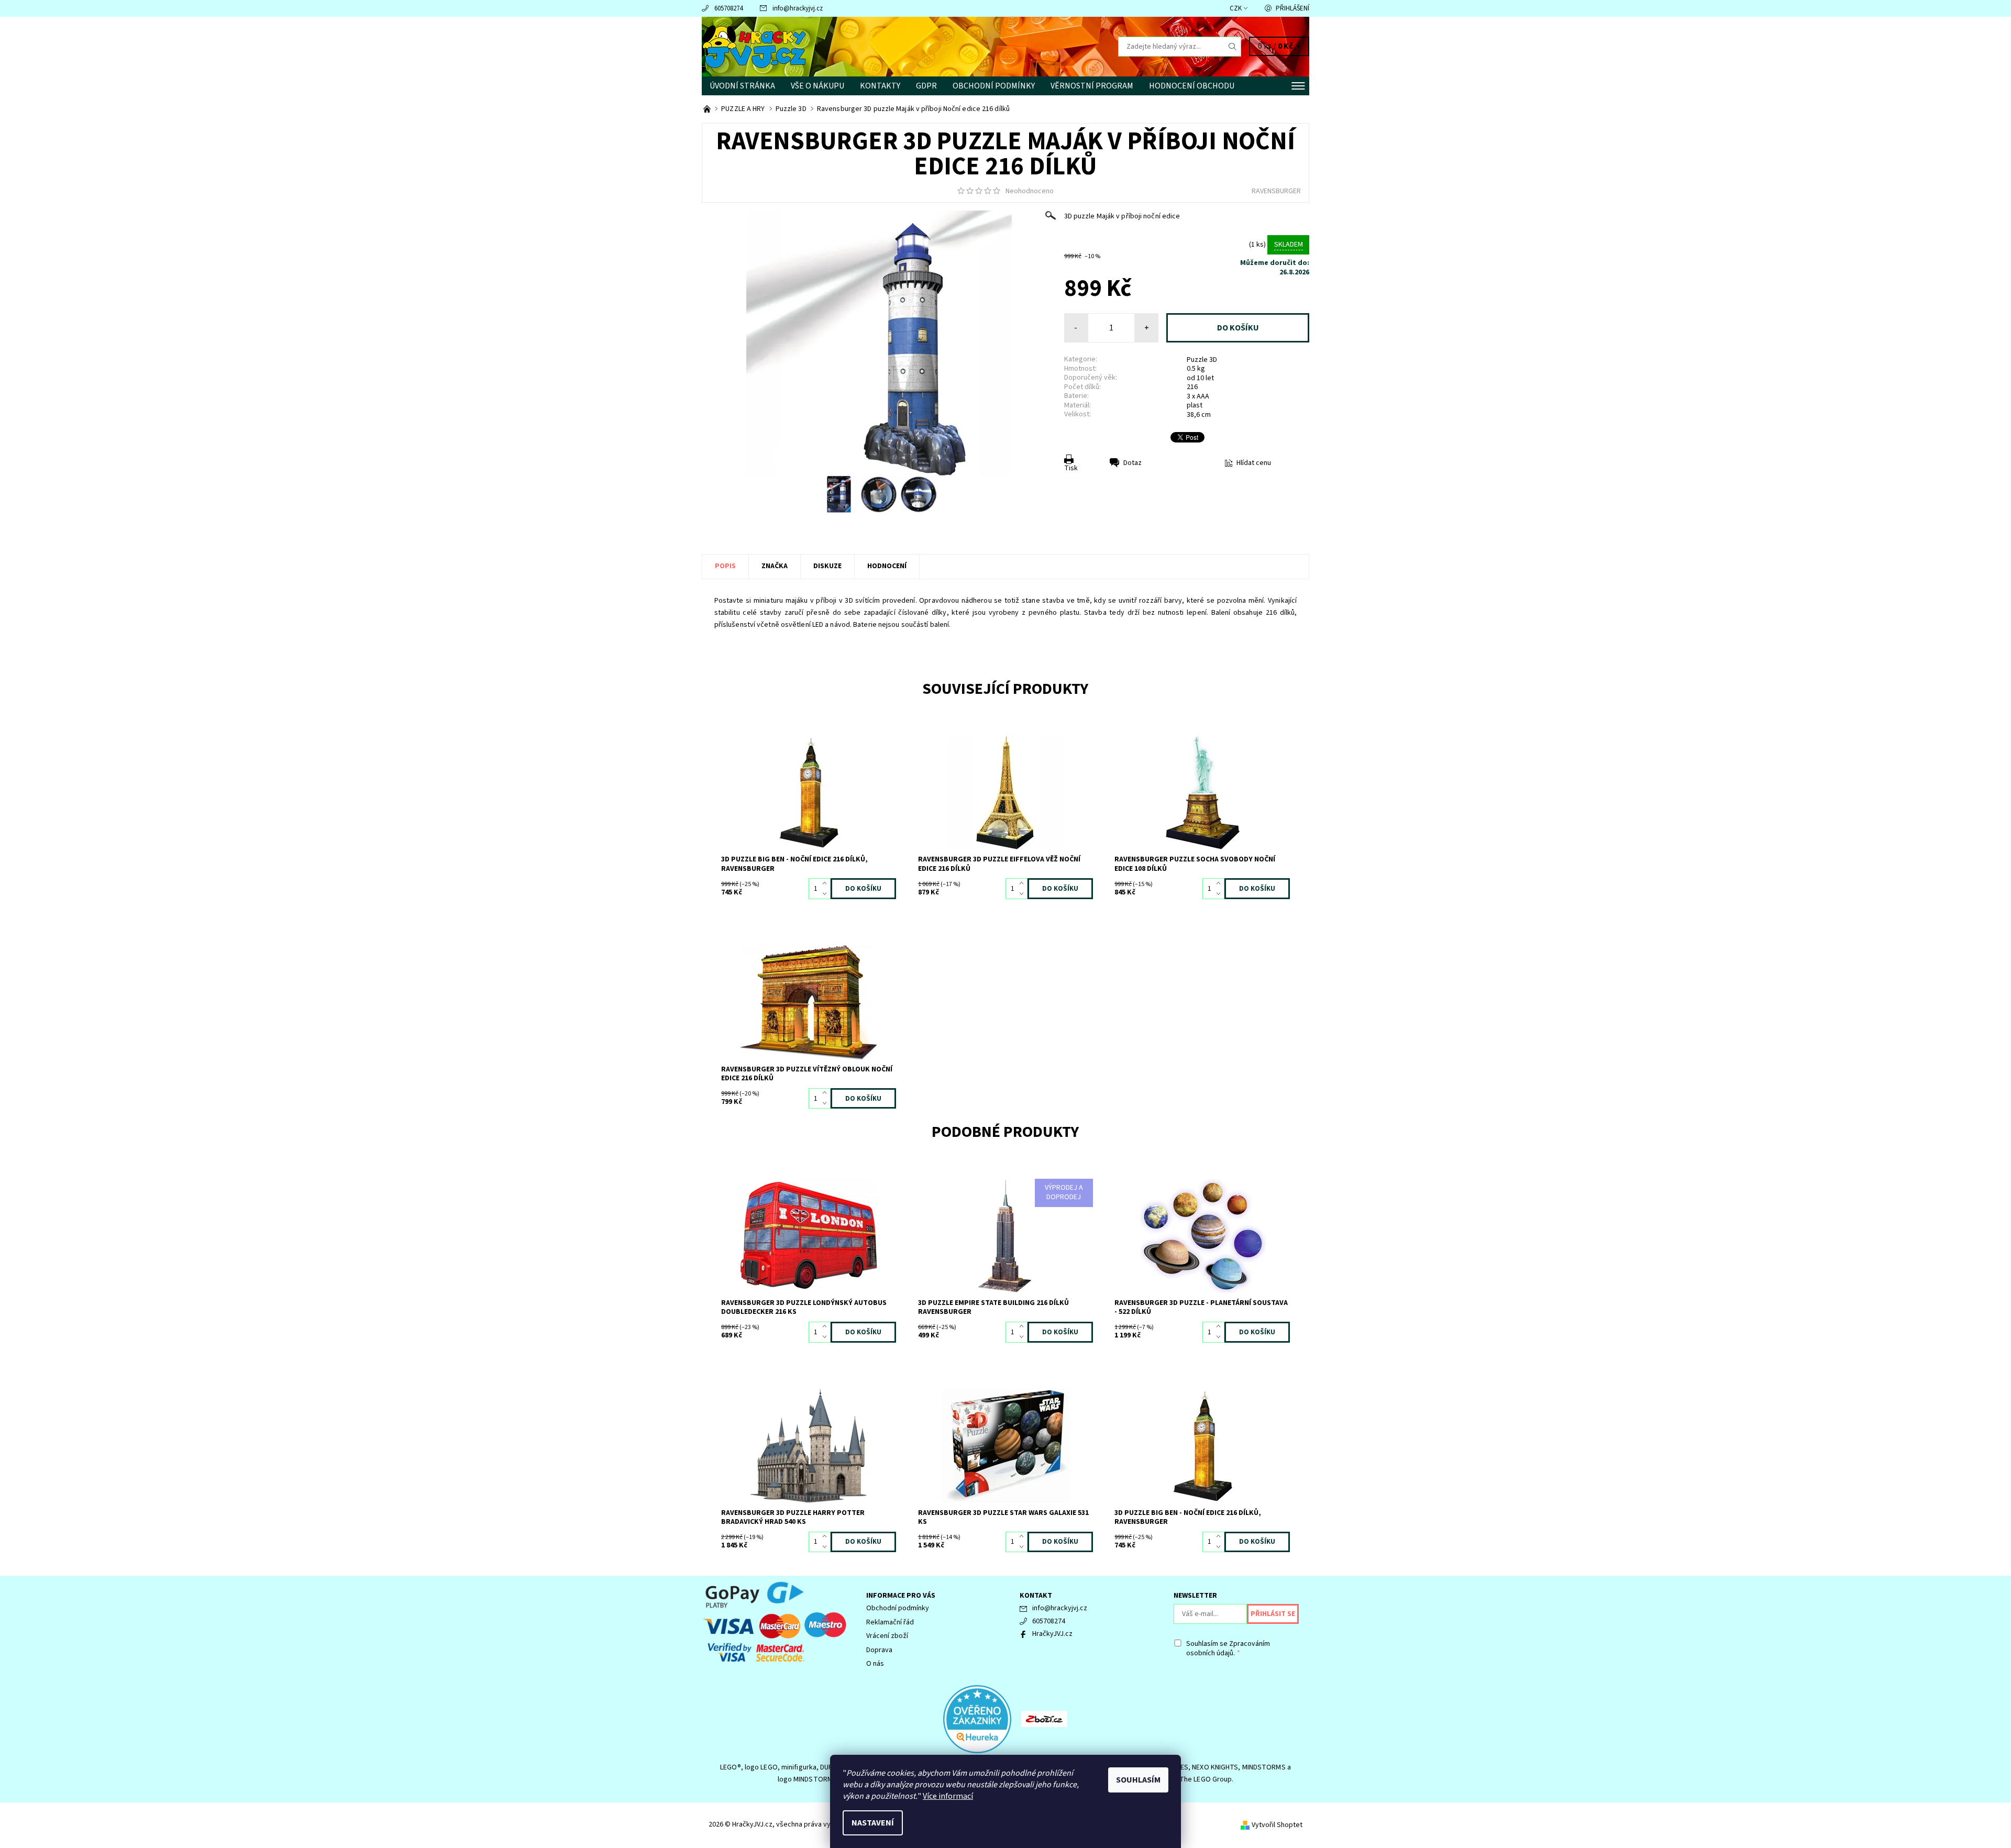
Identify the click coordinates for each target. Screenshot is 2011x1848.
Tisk (1071, 468)
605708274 (728, 8)
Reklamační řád (890, 1622)
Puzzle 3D (1202, 360)
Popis (725, 566)
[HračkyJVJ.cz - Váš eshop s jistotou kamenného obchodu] (708, 109)
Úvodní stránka (742, 86)
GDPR (926, 86)
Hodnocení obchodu (1192, 86)
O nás (875, 1664)
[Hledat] (1233, 47)
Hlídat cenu (1254, 463)
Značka (775, 566)
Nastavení (873, 1823)
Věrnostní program (1092, 86)
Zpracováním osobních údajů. (1228, 1648)
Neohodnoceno (1030, 191)
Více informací (948, 1796)
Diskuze (827, 566)
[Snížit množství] (827, 894)
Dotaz (1132, 463)
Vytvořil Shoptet (1277, 1825)
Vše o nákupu (817, 86)
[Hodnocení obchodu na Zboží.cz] (1044, 1719)
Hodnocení (887, 566)
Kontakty (880, 86)
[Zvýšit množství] (827, 883)
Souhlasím (1138, 1780)
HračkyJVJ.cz (1052, 1634)
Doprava (879, 1650)
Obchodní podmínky (994, 86)
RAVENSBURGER (1276, 191)
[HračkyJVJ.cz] (754, 46)
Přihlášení (1292, 8)
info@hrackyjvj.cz (798, 8)
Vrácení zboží (887, 1636)
